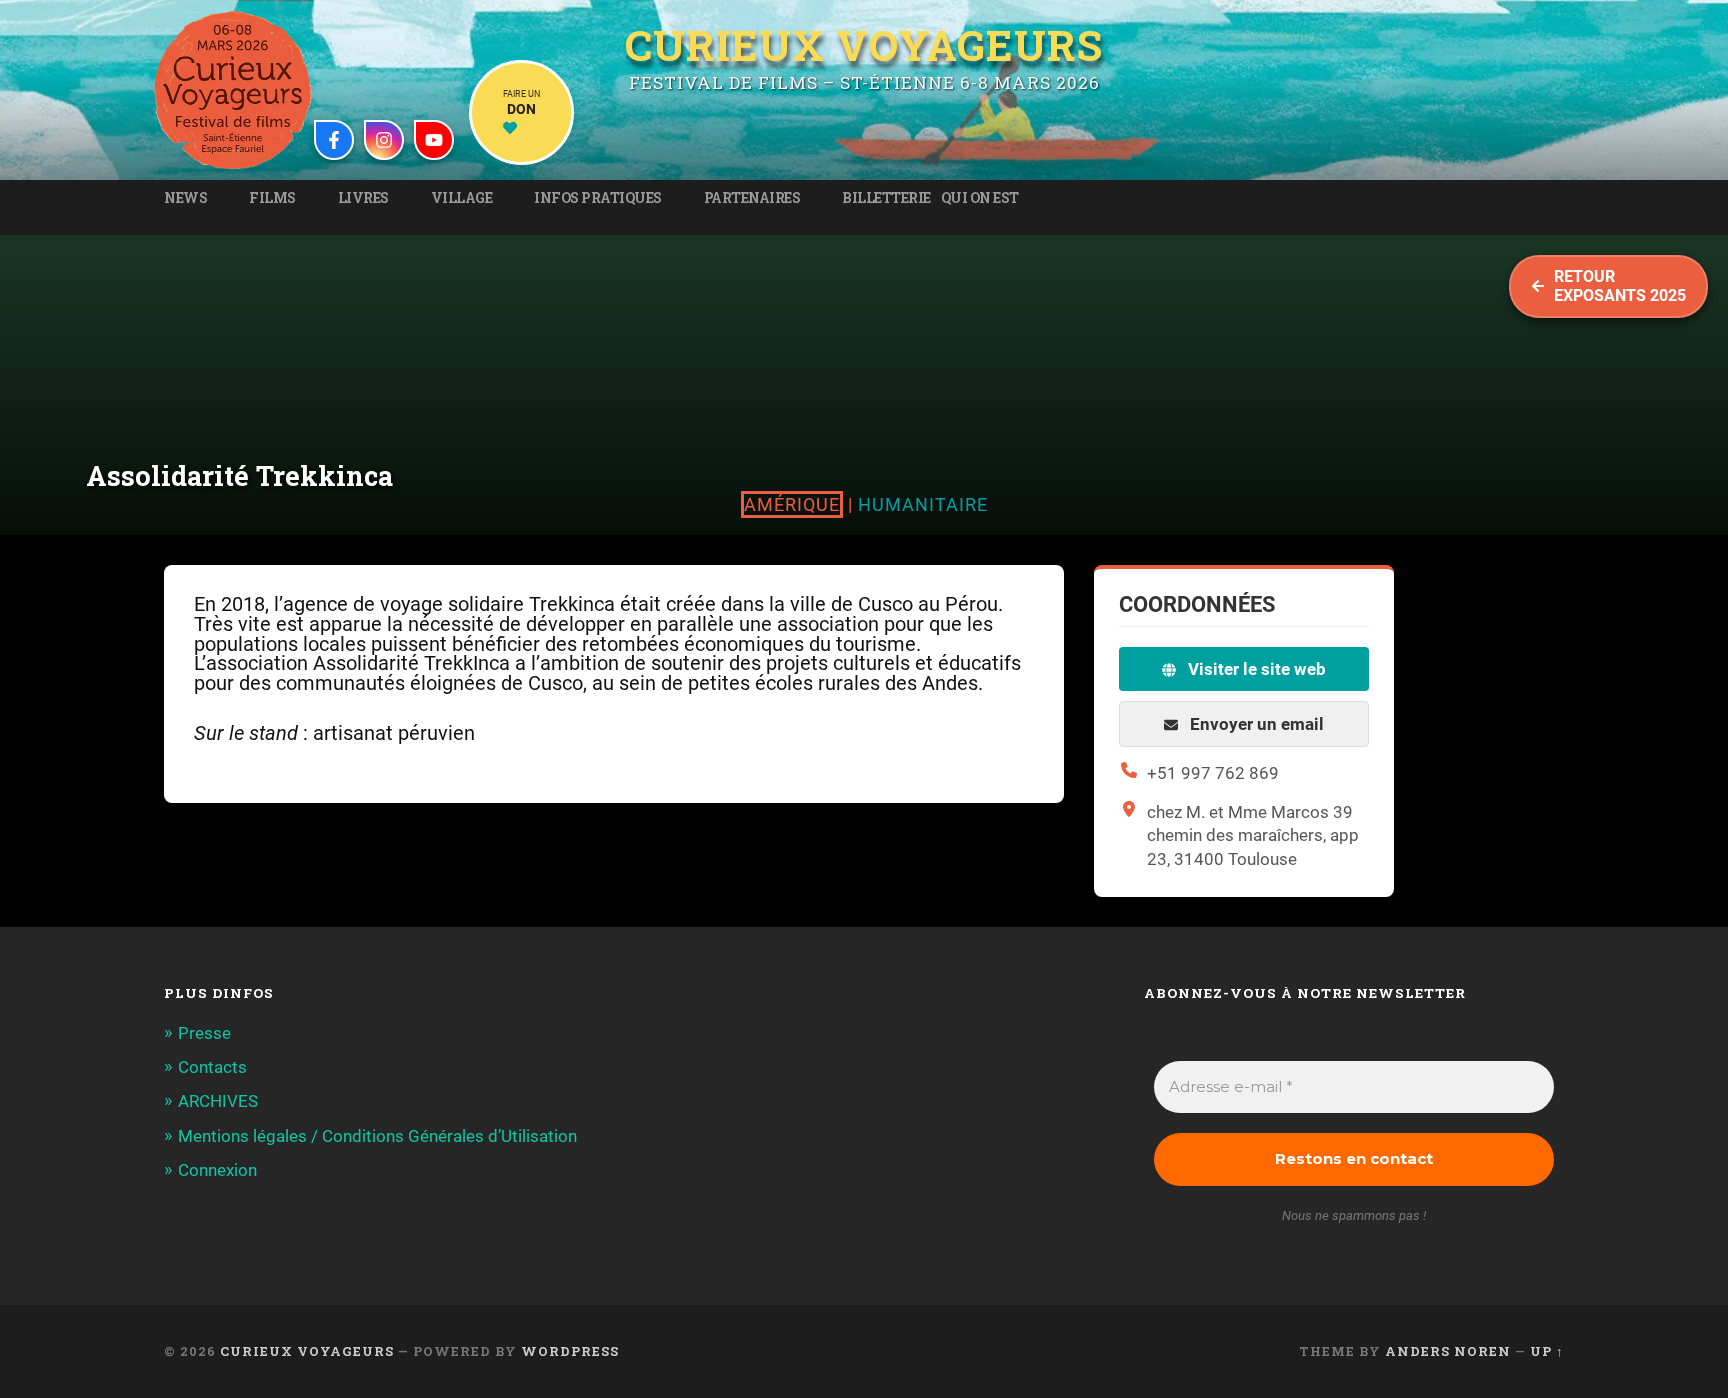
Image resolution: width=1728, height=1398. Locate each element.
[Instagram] (384, 140)
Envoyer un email (1255, 724)
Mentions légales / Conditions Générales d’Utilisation (377, 1136)
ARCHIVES (218, 1101)
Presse (204, 1033)
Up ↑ (1547, 1351)
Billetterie (886, 198)
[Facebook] (334, 140)
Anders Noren (1448, 1351)
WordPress (570, 1351)
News (185, 198)
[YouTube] (434, 140)
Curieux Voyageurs (864, 47)
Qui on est (980, 198)
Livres (363, 198)
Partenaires (752, 198)
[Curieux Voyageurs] (233, 90)
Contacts (212, 1067)
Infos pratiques (598, 198)
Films (272, 198)
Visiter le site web (1255, 669)
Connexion (217, 1170)
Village (462, 198)
